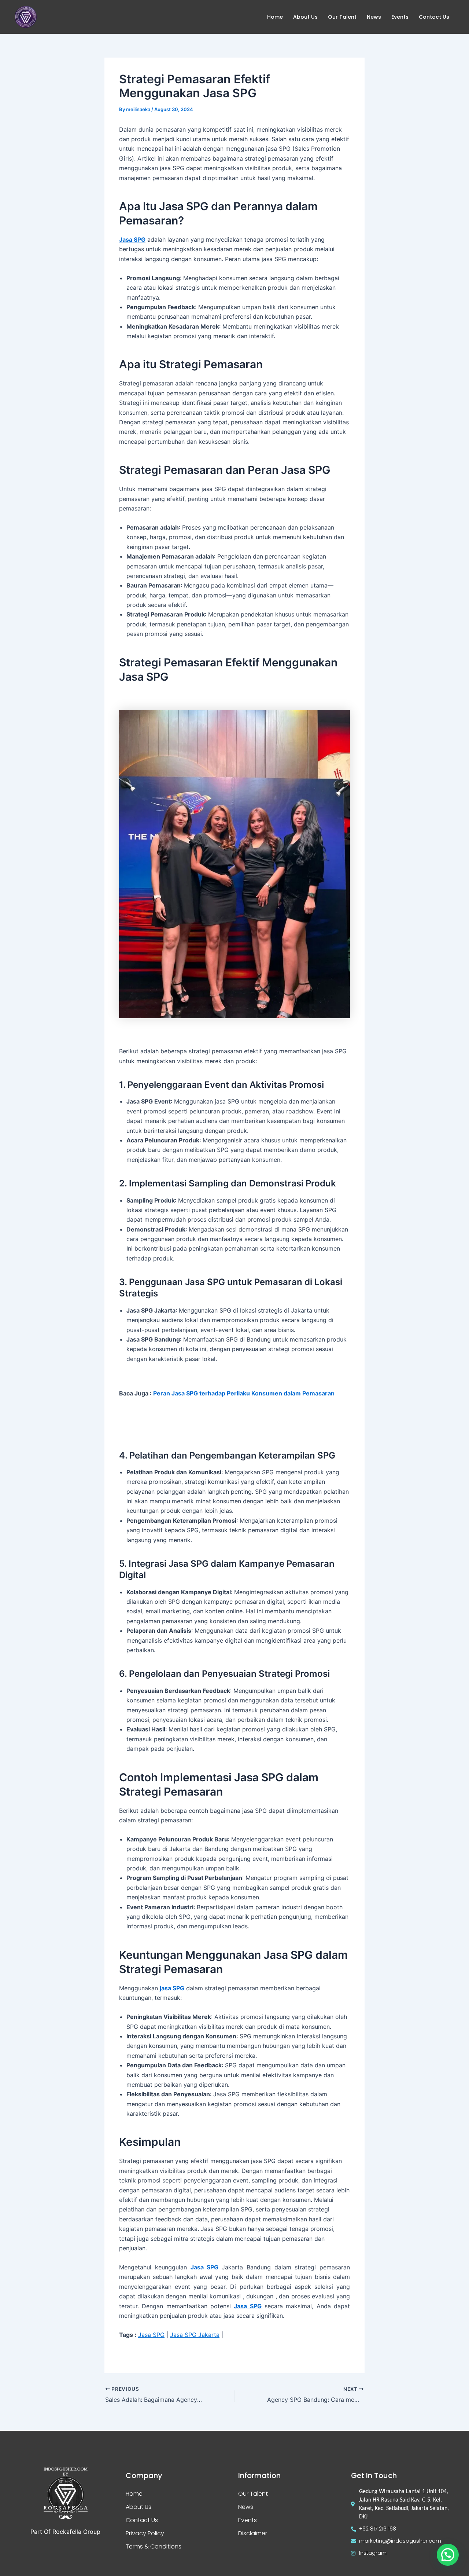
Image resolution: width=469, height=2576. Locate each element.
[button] (448, 2555)
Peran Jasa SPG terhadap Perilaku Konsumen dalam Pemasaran (244, 1393)
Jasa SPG (248, 2306)
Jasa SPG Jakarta (195, 2335)
